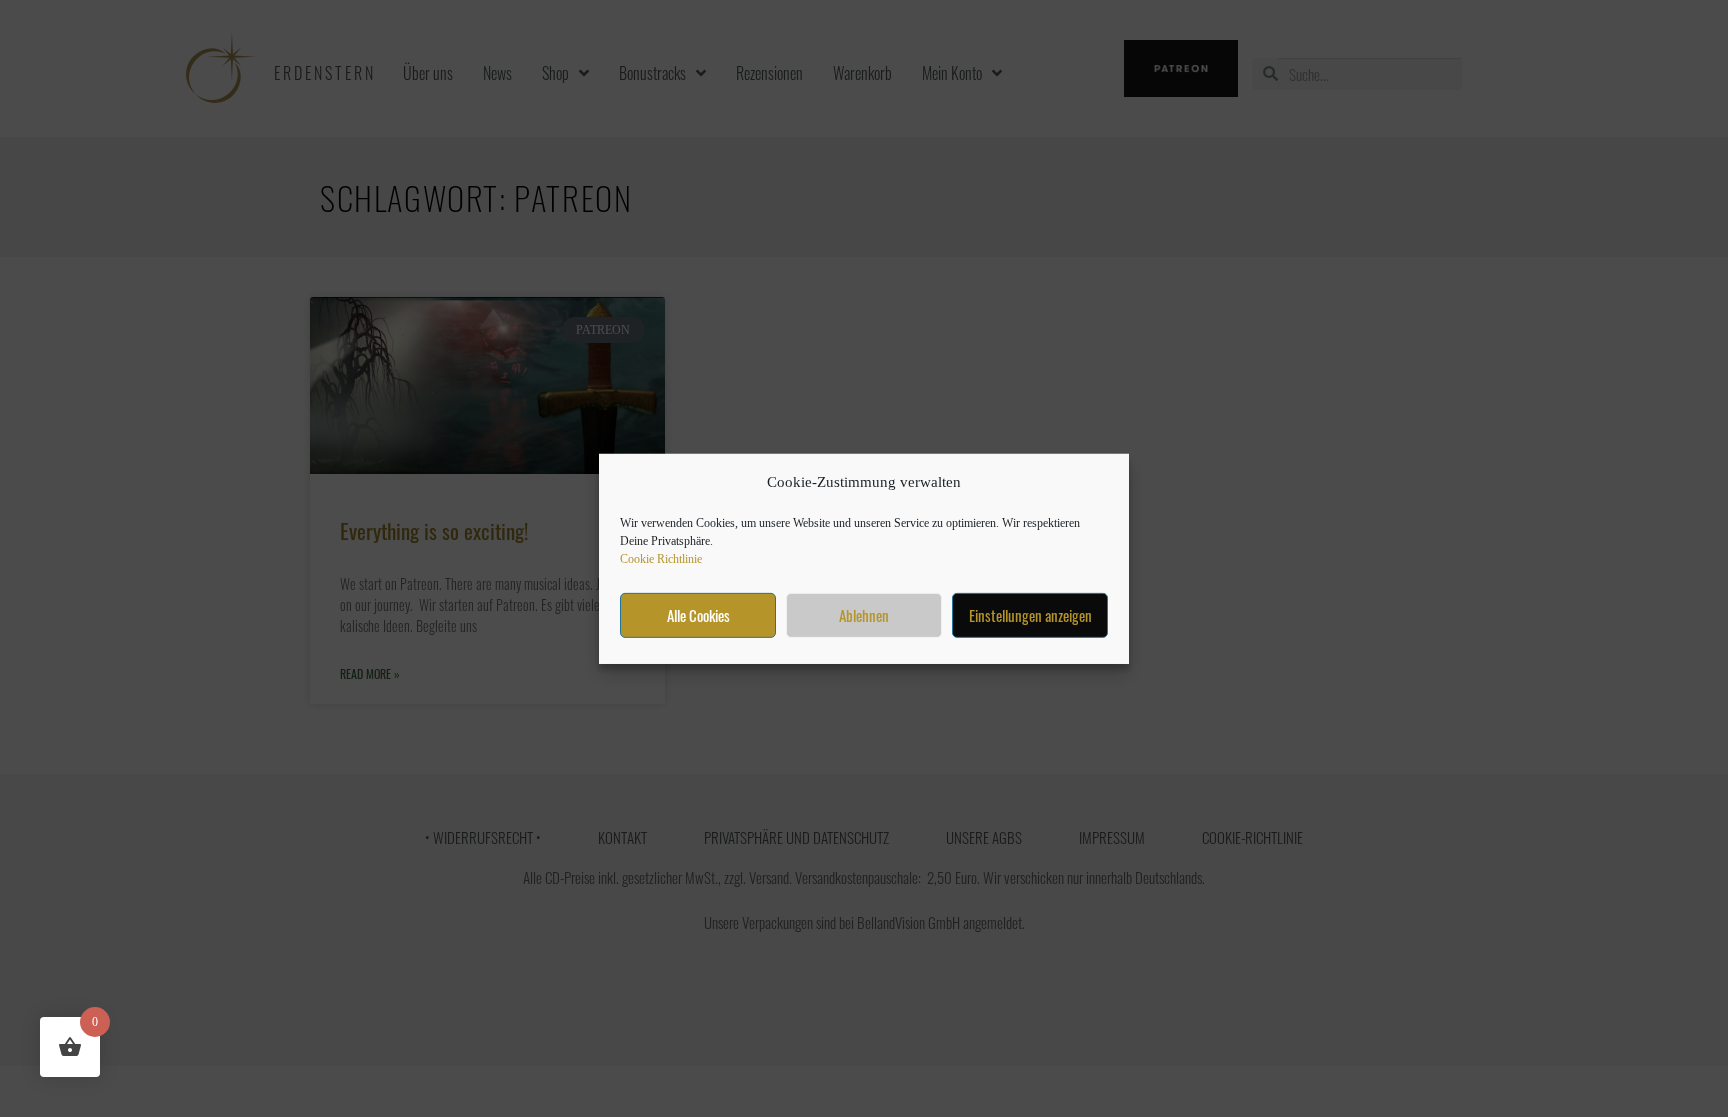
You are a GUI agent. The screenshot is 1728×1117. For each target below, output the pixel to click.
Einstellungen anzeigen (1030, 615)
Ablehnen (864, 615)
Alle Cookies (698, 615)
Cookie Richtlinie (661, 559)
